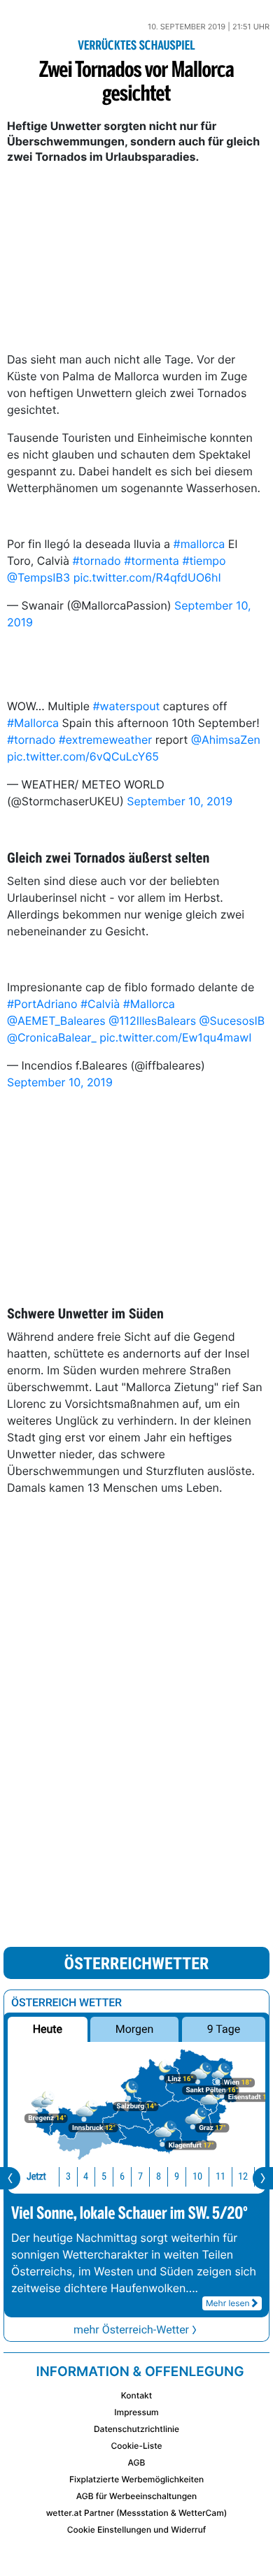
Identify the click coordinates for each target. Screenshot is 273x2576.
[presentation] (10, 2178)
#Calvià (100, 1004)
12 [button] (243, 2176)
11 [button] (220, 2176)
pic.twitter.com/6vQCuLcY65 (83, 756)
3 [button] (68, 2176)
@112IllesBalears (152, 1021)
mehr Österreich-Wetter (131, 2330)
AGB (137, 2462)
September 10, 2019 (180, 801)
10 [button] (197, 2176)
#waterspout (126, 706)
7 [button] (140, 2176)
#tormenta (152, 561)
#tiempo (204, 561)
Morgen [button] (135, 2029)
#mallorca (199, 544)
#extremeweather (106, 740)
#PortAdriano (42, 1004)
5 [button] (104, 2176)
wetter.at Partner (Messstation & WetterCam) (137, 2513)
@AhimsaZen (226, 740)
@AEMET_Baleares (56, 1021)
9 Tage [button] (224, 2029)
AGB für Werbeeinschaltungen (137, 2496)
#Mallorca (33, 723)
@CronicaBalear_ (52, 1037)
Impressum (136, 2412)
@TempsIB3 (38, 577)
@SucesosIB (232, 1021)
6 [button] (122, 2176)
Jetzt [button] (36, 2176)
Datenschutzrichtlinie (136, 2429)
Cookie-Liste (136, 2446)
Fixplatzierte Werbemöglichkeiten (136, 2479)
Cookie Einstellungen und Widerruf (137, 2530)
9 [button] (177, 2176)
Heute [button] (48, 2029)
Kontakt (136, 2395)
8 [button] (159, 2176)
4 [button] (86, 2176)
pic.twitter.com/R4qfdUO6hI (147, 577)
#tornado (96, 561)
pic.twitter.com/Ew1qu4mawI (175, 1037)
